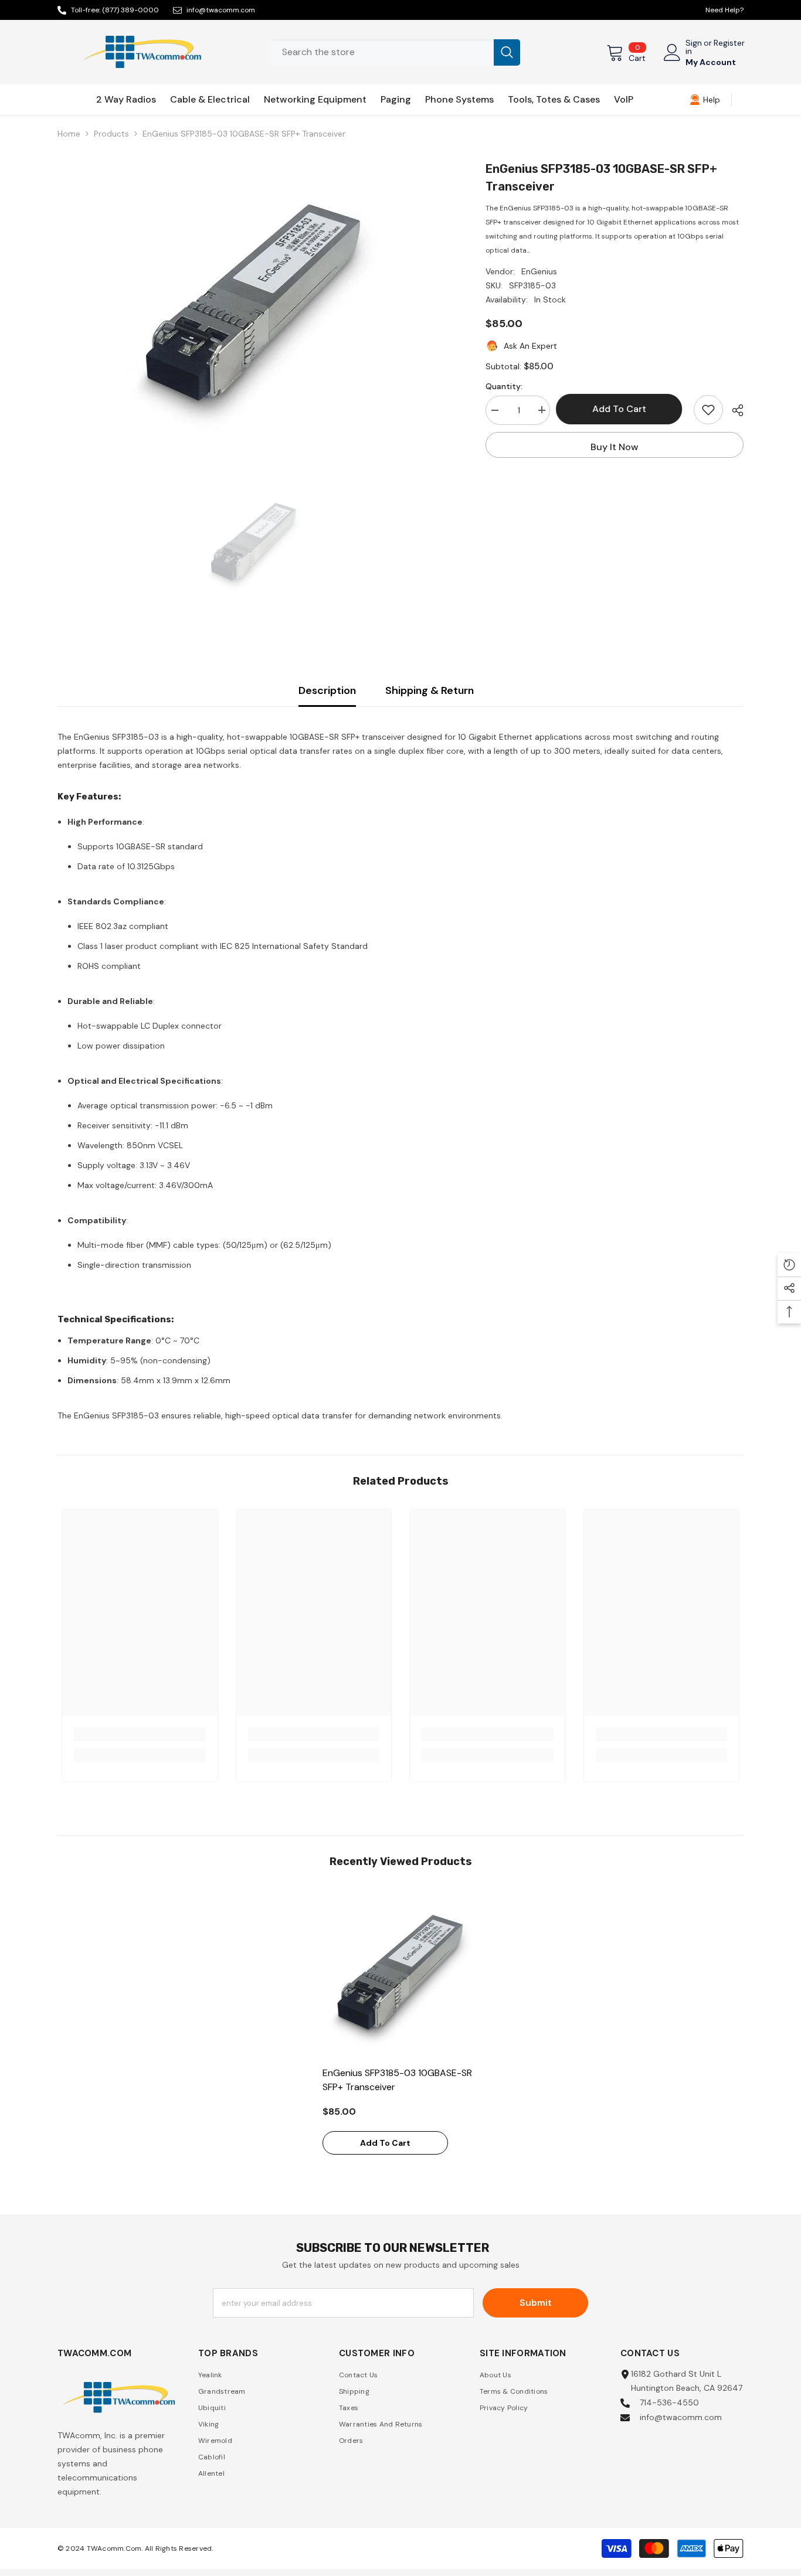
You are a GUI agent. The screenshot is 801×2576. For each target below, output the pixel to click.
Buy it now (615, 447)
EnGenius (539, 271)
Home (69, 134)
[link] (705, 100)
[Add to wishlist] (708, 410)
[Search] (396, 52)
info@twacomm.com (221, 10)
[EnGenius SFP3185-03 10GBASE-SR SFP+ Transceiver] (401, 1975)
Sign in (694, 47)
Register (729, 43)
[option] (254, 307)
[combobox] (383, 52)
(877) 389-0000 (130, 10)
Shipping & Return (430, 690)
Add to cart (622, 409)
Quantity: (504, 386)
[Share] (733, 410)
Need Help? (724, 10)
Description (327, 690)
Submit (536, 2303)
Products (111, 134)
